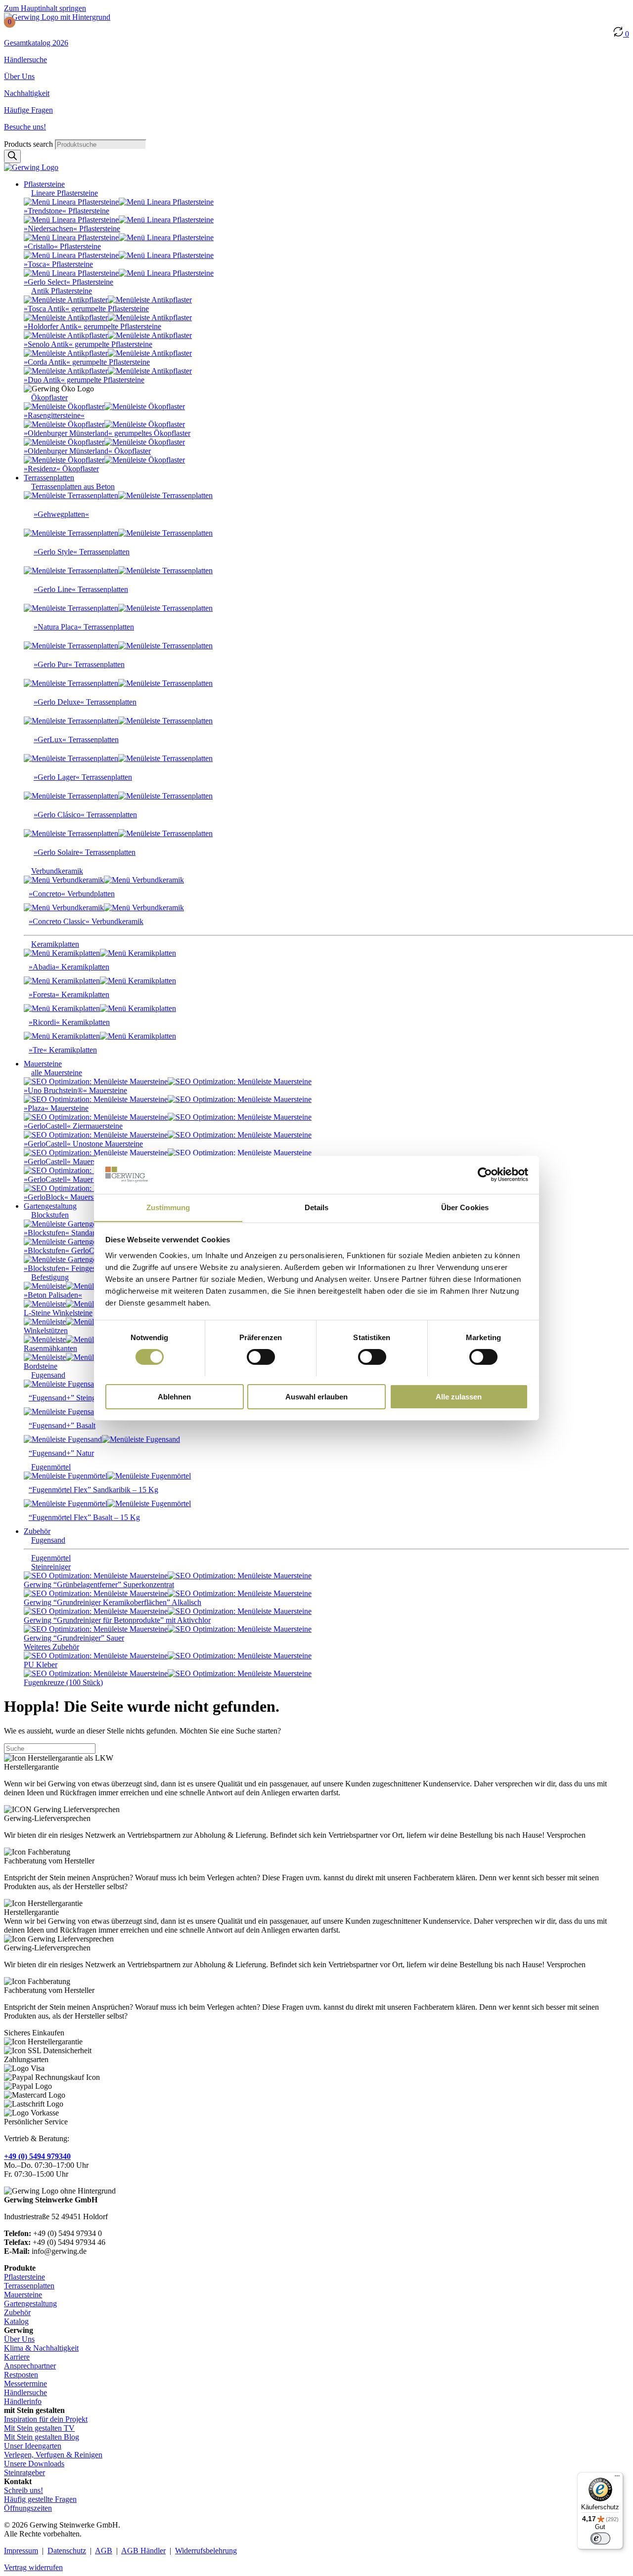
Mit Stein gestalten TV (39, 2428)
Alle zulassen (459, 1396)
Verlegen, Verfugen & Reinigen (53, 2455)
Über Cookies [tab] (465, 1207)
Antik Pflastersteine (62, 291)
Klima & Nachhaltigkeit (41, 2348)
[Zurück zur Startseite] (57, 17)
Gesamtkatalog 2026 (36, 43)
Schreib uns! (23, 2490)
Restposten (21, 2375)
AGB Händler (143, 2551)
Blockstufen (50, 1215)
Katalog (16, 2321)
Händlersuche (25, 60)
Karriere (17, 2357)
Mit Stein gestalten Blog (42, 2437)
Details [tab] (317, 1207)
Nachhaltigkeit (27, 93)
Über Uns (19, 76)
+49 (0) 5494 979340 (37, 2156)
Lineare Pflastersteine (65, 193)
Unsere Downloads (34, 2464)
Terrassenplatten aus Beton (73, 486)
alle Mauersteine (57, 1073)
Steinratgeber (24, 2472)
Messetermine (25, 2384)
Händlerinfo (23, 2401)
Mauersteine (23, 2295)
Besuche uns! (25, 127)
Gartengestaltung (30, 2303)
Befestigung (50, 1277)
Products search (29, 144)
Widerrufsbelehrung (206, 2551)
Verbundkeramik (57, 871)
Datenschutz (67, 2551)
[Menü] (617, 2478)
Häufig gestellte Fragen (40, 2499)
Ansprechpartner (30, 2366)
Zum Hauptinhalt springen (45, 8)
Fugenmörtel (51, 1467)
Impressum (21, 2551)
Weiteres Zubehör (51, 1647)
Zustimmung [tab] (168, 1207)
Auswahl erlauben (316, 1396)
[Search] (12, 156)
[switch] (261, 1357)
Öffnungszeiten (28, 2508)
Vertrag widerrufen (33, 2567)
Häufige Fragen (28, 110)
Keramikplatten (55, 944)
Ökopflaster (49, 398)
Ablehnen (174, 1396)
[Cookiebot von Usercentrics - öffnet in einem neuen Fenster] (485, 1175)
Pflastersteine (24, 2277)
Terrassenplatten (29, 2286)
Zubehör (17, 2312)
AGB (104, 2551)
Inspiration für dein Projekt (46, 2419)
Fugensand (48, 1375)
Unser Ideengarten (33, 2446)
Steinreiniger (51, 1567)
